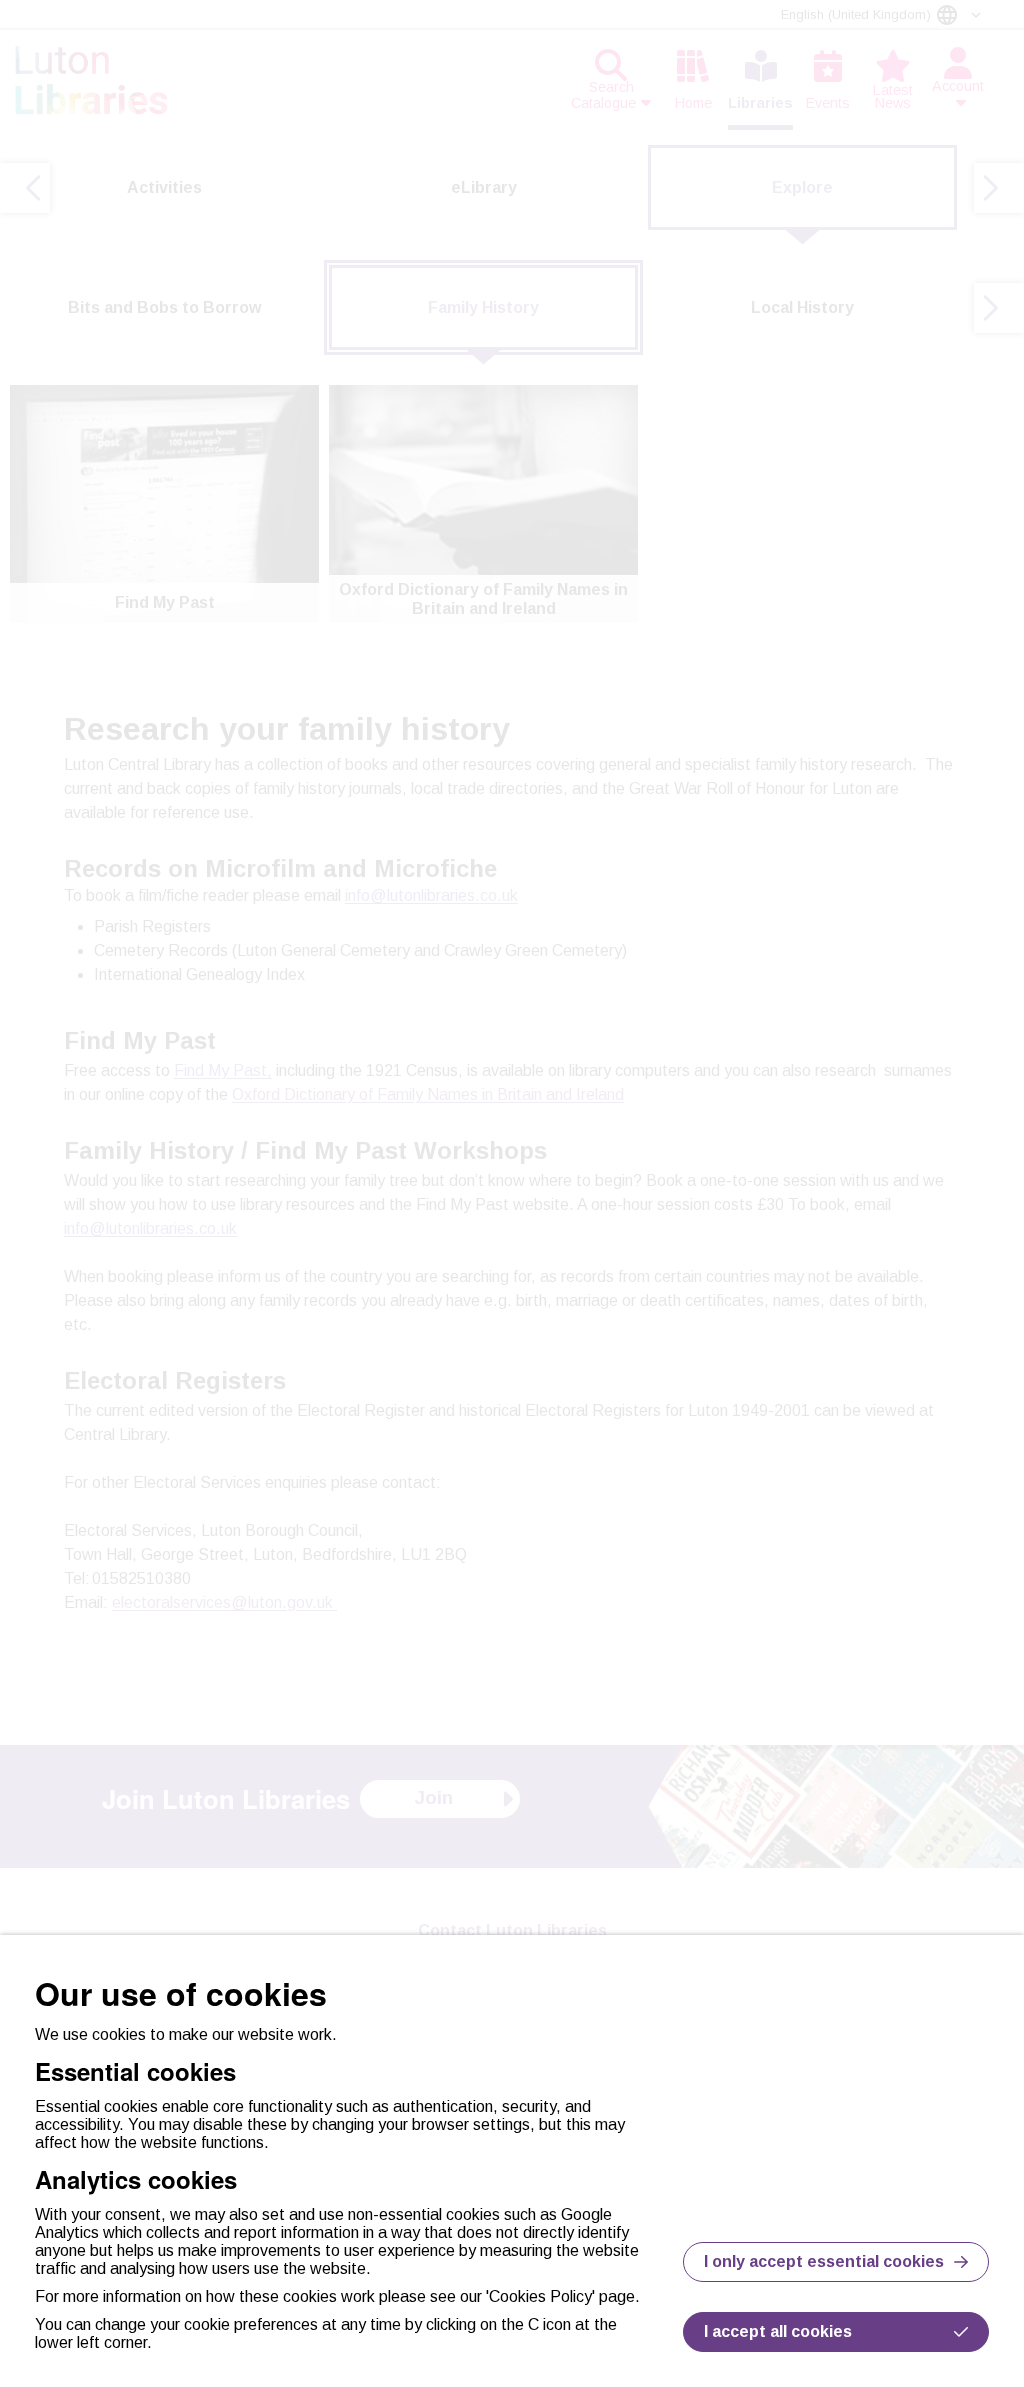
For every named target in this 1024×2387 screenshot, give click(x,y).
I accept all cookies (778, 2331)
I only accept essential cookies (824, 2261)
